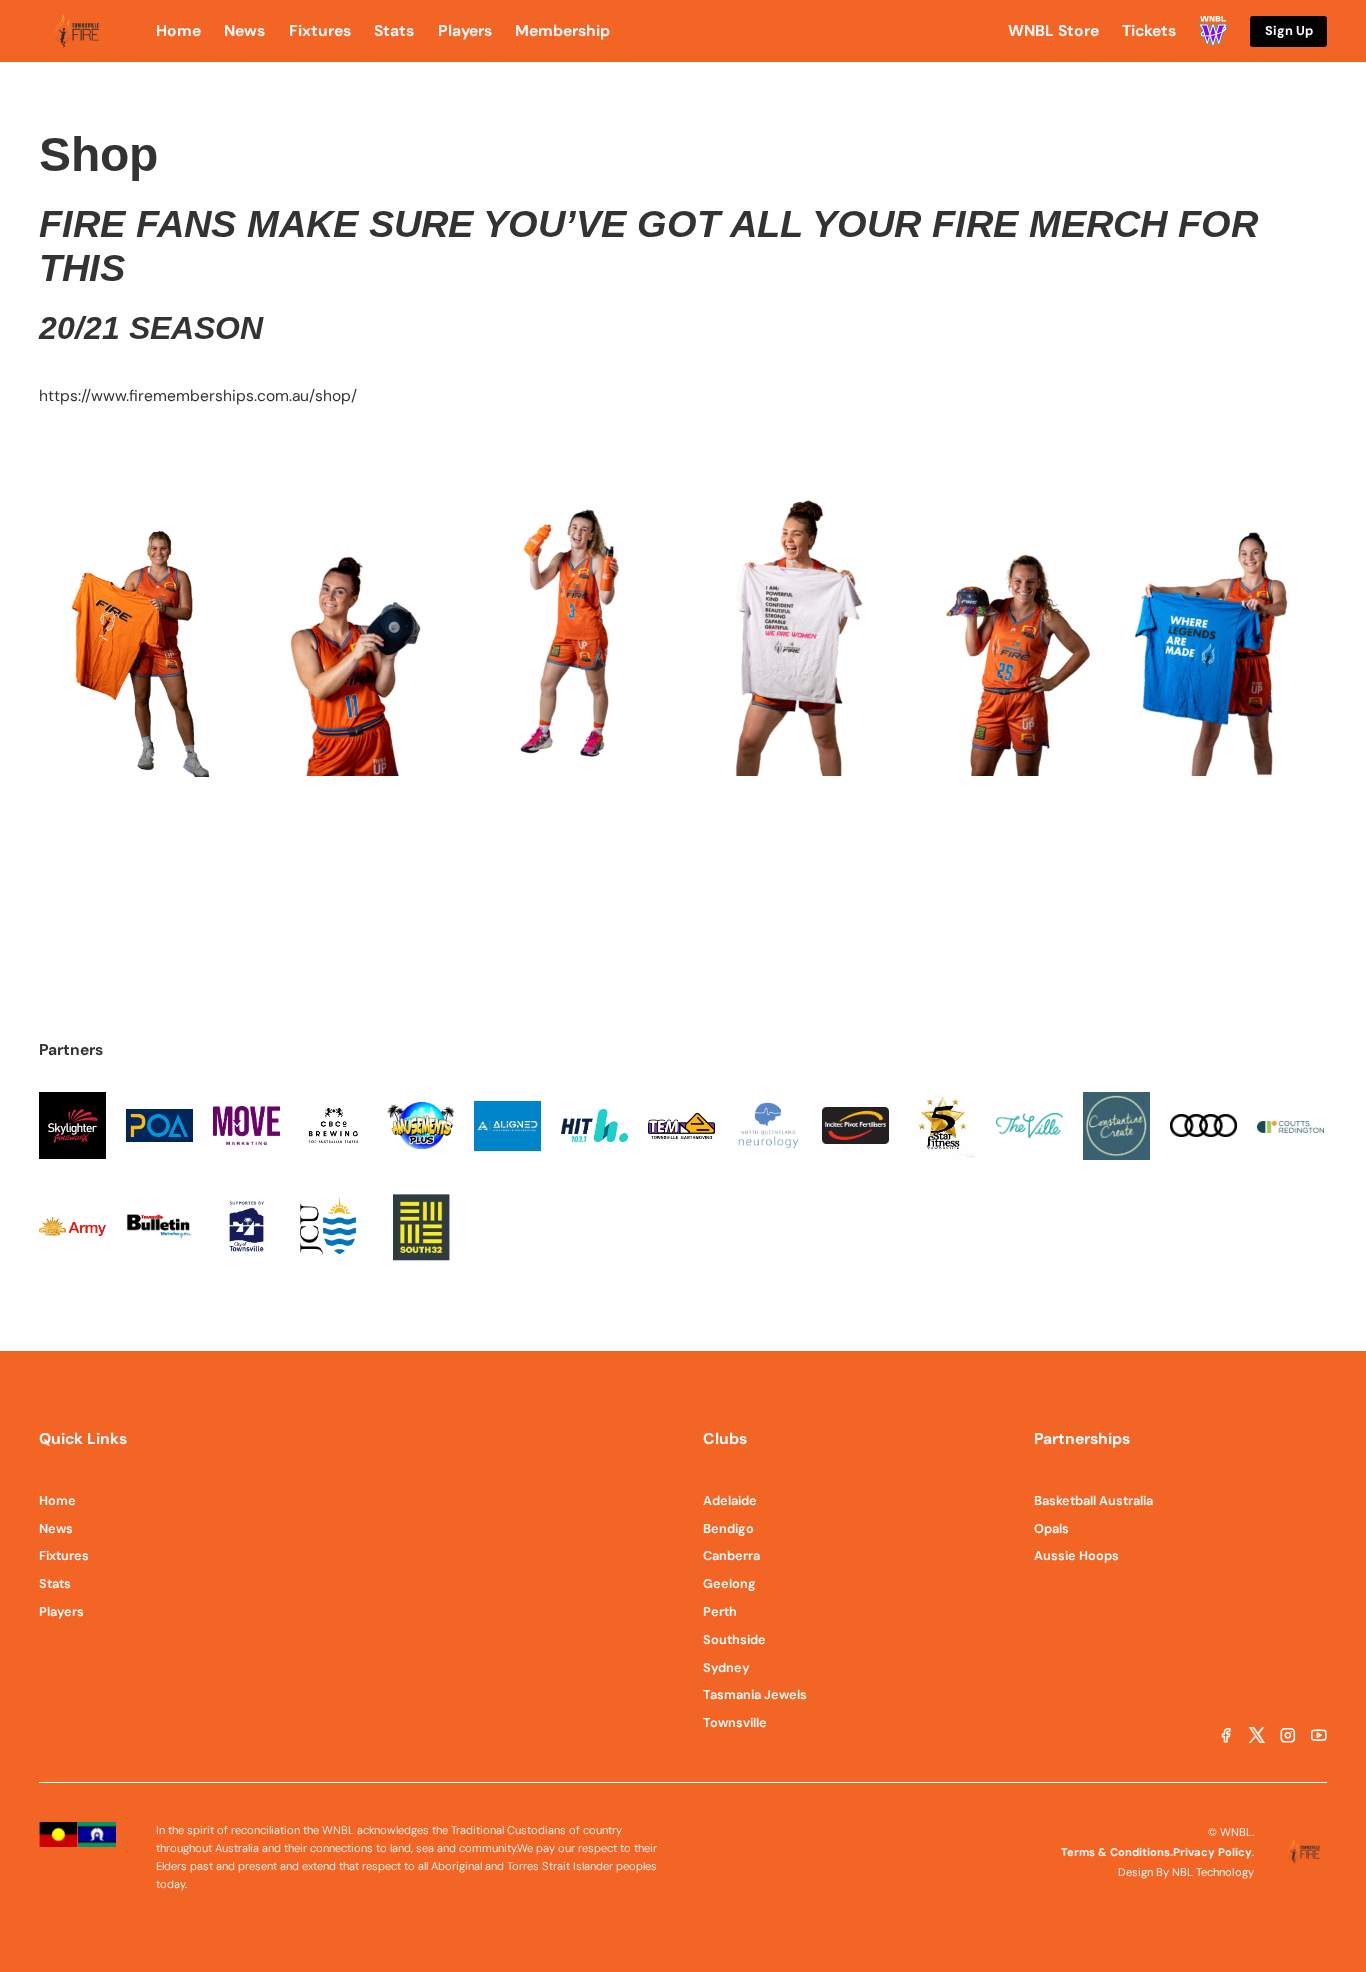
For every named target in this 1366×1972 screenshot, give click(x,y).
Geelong (729, 1583)
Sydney (726, 1667)
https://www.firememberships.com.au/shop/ (198, 396)
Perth (720, 1611)
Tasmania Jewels (755, 1694)
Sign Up (1289, 30)
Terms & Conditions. (1117, 1852)
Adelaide (730, 1500)
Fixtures (64, 1555)
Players (61, 1611)
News (56, 1528)
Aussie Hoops (1076, 1555)
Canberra (731, 1555)
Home (57, 1500)
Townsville (735, 1722)
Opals (1051, 1528)
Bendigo (728, 1528)
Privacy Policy (1212, 1852)
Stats (55, 1583)
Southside (734, 1639)
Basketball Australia (1093, 1500)
